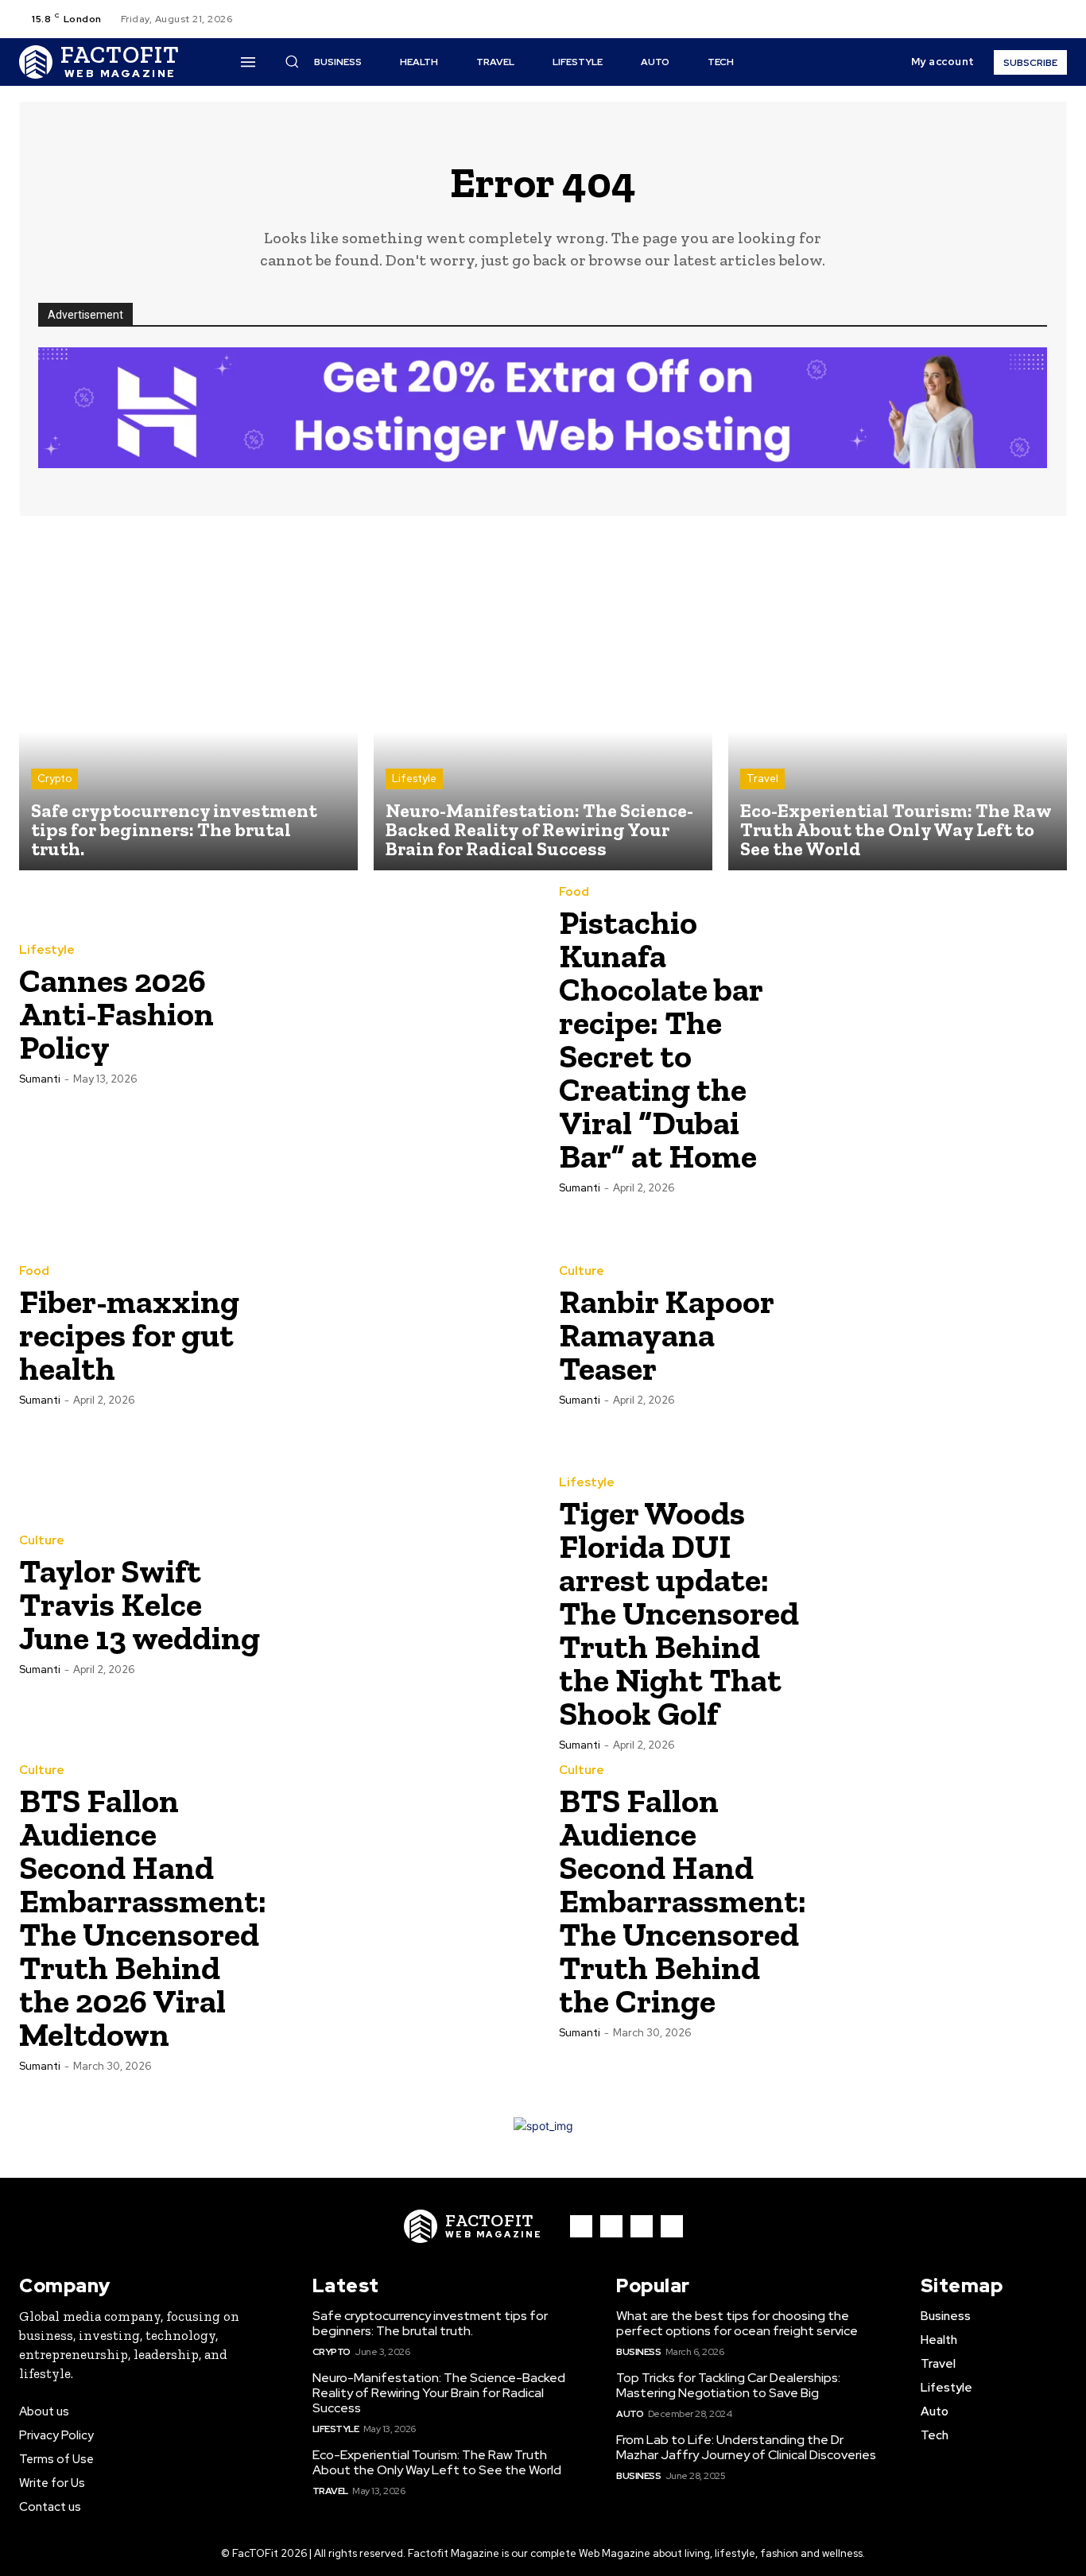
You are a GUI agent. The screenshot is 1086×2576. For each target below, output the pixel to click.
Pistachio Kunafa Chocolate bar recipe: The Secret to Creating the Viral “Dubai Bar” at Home (661, 1039)
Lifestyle (414, 779)
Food (574, 892)
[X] (1038, 19)
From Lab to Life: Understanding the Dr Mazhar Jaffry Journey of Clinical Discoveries (746, 2447)
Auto (630, 2414)
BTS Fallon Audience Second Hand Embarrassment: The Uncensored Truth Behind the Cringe (683, 1901)
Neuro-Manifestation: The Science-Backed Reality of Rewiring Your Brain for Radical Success (439, 2393)
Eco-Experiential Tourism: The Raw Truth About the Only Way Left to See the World (437, 2462)
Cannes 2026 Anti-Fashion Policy (116, 1014)
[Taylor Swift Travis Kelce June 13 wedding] (401, 1604)
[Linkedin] (642, 2226)
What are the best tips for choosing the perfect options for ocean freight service (737, 2323)
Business (638, 2352)
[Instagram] (1019, 19)
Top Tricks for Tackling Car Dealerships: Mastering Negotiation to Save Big (728, 2385)
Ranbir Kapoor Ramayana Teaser (667, 1335)
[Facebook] (1000, 19)
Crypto (54, 779)
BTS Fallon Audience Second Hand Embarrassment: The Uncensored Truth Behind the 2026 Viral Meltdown (143, 1917)
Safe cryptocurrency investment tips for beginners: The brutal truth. (430, 2323)
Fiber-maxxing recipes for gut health (129, 1335)
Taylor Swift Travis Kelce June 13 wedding (140, 1604)
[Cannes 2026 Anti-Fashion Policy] (401, 1013)
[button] (956, 19)
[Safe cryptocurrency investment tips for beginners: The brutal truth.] (188, 701)
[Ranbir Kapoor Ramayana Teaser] (941, 1334)
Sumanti (40, 1079)
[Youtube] (1057, 19)
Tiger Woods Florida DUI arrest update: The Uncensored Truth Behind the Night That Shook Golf (679, 1613)
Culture (582, 1271)
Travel (762, 779)
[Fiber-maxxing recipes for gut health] (401, 1334)
